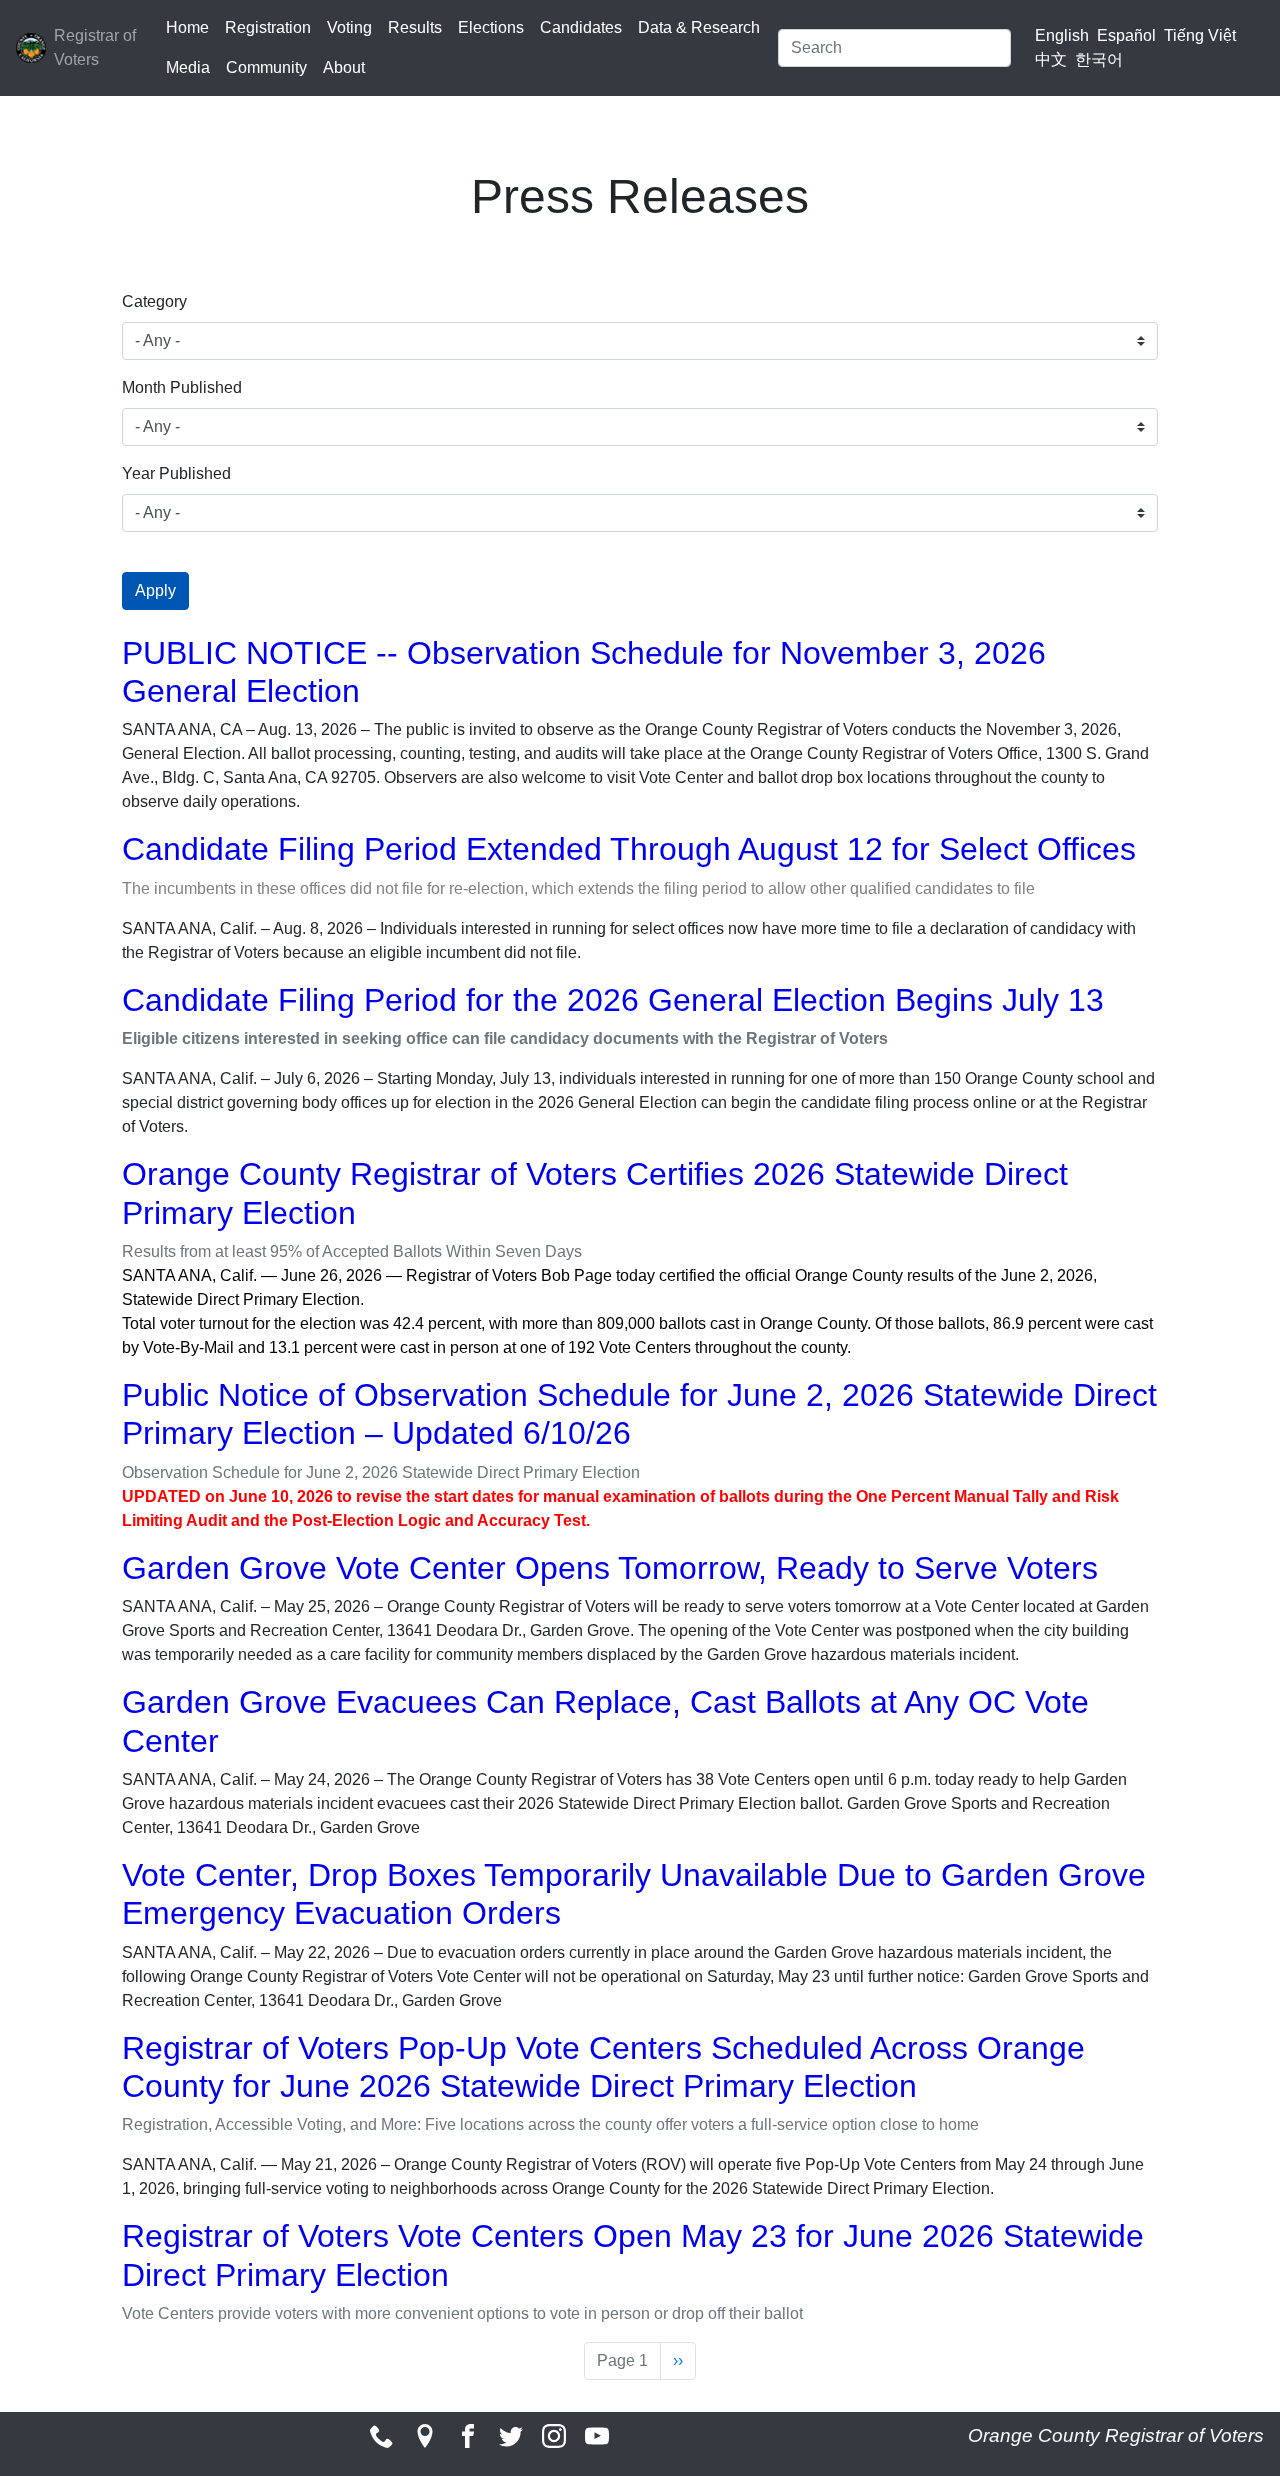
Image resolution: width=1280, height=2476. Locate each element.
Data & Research (699, 27)
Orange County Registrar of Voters (1116, 2435)
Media (188, 67)
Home (187, 27)
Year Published (176, 473)
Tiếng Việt (1200, 35)
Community (266, 67)
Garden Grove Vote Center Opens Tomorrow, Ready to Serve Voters (610, 1568)
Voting (349, 27)
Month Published (182, 387)
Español (1126, 35)
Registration (268, 27)
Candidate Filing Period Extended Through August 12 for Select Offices (629, 849)
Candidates (581, 27)
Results (415, 27)
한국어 (1099, 59)
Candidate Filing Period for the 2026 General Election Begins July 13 (613, 1000)
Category (154, 301)
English (1062, 35)
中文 (1051, 59)
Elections (491, 27)
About (344, 67)
